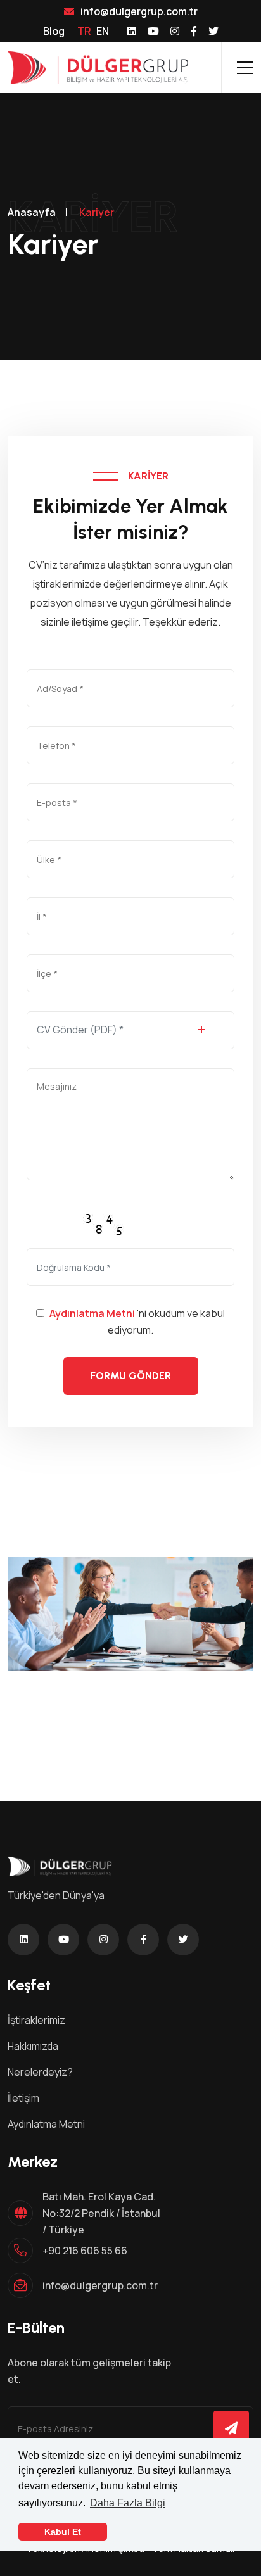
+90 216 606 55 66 (85, 2251)
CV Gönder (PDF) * (80, 1030)
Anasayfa (32, 212)
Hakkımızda (33, 2046)
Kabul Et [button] (63, 2532)
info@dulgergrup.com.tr (139, 11)
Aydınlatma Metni (92, 1313)
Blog (54, 31)
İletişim (23, 2098)
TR (84, 31)
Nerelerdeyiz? (40, 2072)
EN (103, 31)
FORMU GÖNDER (131, 1376)
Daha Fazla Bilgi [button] (128, 2503)
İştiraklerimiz (36, 2020)
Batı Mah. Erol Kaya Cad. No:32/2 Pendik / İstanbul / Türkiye (101, 2213)
